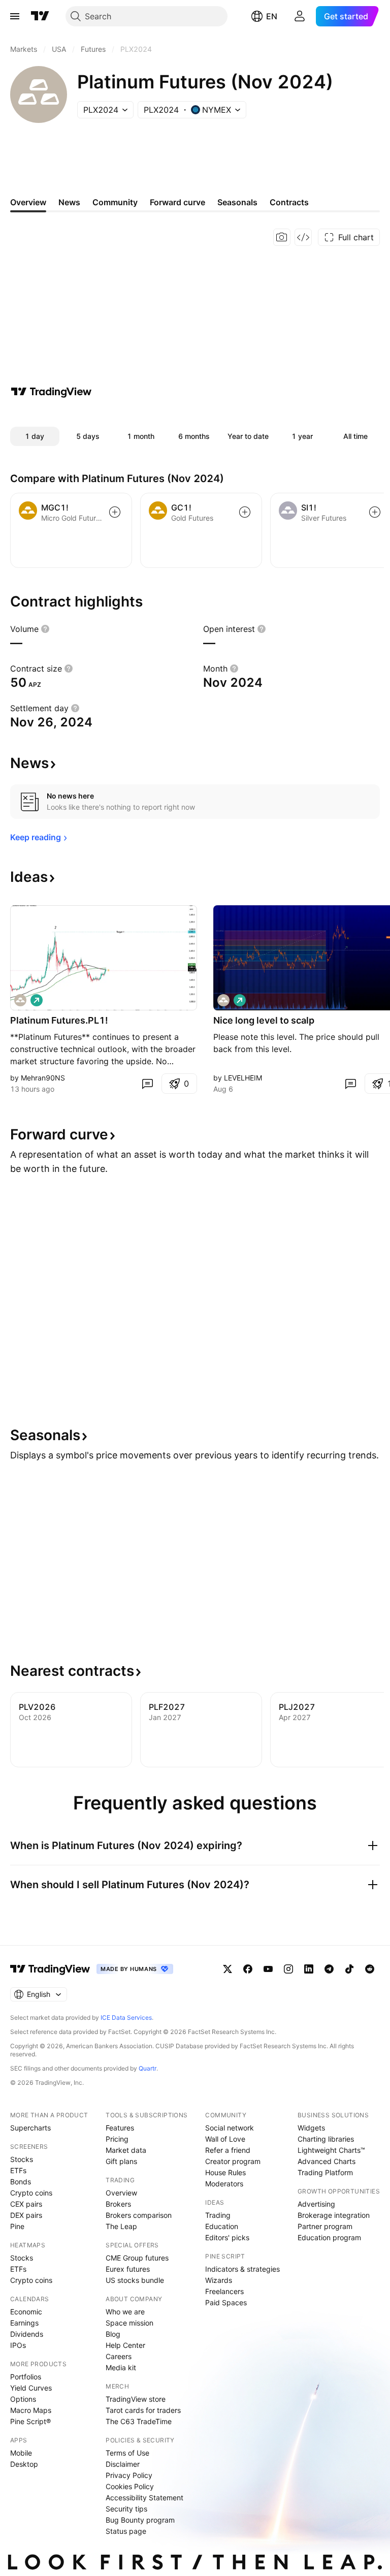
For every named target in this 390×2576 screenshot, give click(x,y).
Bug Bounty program (140, 2520)
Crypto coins (31, 2193)
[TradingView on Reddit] (370, 1969)
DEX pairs (26, 2215)
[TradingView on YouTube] (268, 1969)
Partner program (325, 2226)
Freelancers (224, 2291)
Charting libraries (326, 2139)
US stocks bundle (135, 2280)
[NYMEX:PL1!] (20, 1000)
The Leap (121, 2226)
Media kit (121, 2367)
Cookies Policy (130, 2486)
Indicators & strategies (242, 2269)
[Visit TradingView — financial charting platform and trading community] (51, 392)
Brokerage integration (334, 2215)
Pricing (117, 2139)
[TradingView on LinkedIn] (309, 1969)
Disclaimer (123, 2464)
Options (23, 2399)
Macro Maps (31, 2410)
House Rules (225, 2172)
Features (120, 2128)
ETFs (18, 2170)
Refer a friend (228, 2150)
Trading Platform (325, 2172)
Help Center (125, 2345)
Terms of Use (127, 2453)
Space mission (129, 2323)
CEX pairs (26, 2204)
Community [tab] (115, 202)
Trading (218, 2215)
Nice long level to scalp (264, 1020)
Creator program (233, 2161)
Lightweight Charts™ (331, 2150)
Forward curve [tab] (177, 202)
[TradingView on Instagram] (288, 1969)
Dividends (27, 2334)
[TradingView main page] (40, 16)
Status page (126, 2531)
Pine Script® (30, 2421)
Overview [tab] (28, 202)
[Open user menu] (300, 16)
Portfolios (26, 2377)
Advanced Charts (327, 2161)
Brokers (118, 2204)
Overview (121, 2193)
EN (272, 16)
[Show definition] (45, 629)
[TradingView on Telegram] (329, 1969)
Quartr (148, 2068)
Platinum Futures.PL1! (59, 1020)
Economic (26, 2312)
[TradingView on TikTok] (349, 1969)
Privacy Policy (129, 2475)
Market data (126, 2150)
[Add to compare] (115, 512)
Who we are (125, 2312)
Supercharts (30, 2128)
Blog (113, 2334)
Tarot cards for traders (143, 2410)
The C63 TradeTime (139, 2421)
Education (222, 2226)
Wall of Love (225, 2139)
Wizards (219, 2280)
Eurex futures (128, 2269)
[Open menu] (15, 16)
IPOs (18, 2345)
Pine (17, 2226)
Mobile (21, 2453)
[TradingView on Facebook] (248, 1969)
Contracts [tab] (289, 202)
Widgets (311, 2128)
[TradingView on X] (227, 1969)
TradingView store (136, 2399)
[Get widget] (303, 237)
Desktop (24, 2464)
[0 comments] (147, 1084)
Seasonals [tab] (237, 202)
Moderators (224, 2184)
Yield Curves (31, 2388)
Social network (230, 2128)
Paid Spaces (226, 2302)
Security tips (126, 2509)
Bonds (21, 2182)
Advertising (316, 2204)
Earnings (24, 2323)
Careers (119, 2356)
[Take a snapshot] (282, 237)
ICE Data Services (126, 2017)
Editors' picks (227, 2237)
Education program (329, 2237)
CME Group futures (137, 2258)
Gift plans (121, 2161)
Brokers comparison (139, 2215)
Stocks (22, 2159)
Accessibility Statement (144, 2498)
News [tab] (69, 202)
